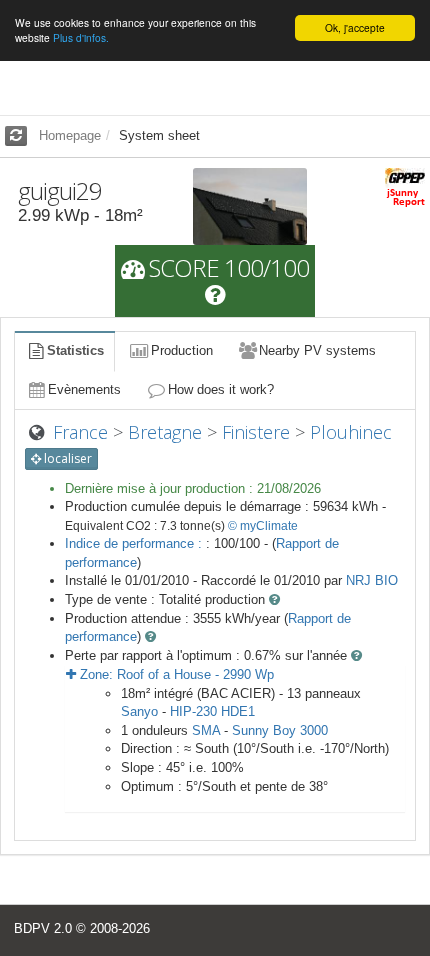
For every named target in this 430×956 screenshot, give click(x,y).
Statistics (75, 350)
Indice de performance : (135, 543)
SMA (206, 730)
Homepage (70, 135)
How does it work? (221, 389)
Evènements (84, 389)
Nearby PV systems (317, 350)
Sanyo (139, 711)
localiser (66, 458)
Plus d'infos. (81, 37)
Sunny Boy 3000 (280, 730)
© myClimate (263, 526)
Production (182, 350)
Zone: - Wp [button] (175, 674)
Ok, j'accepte (355, 27)
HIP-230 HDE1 (212, 711)
